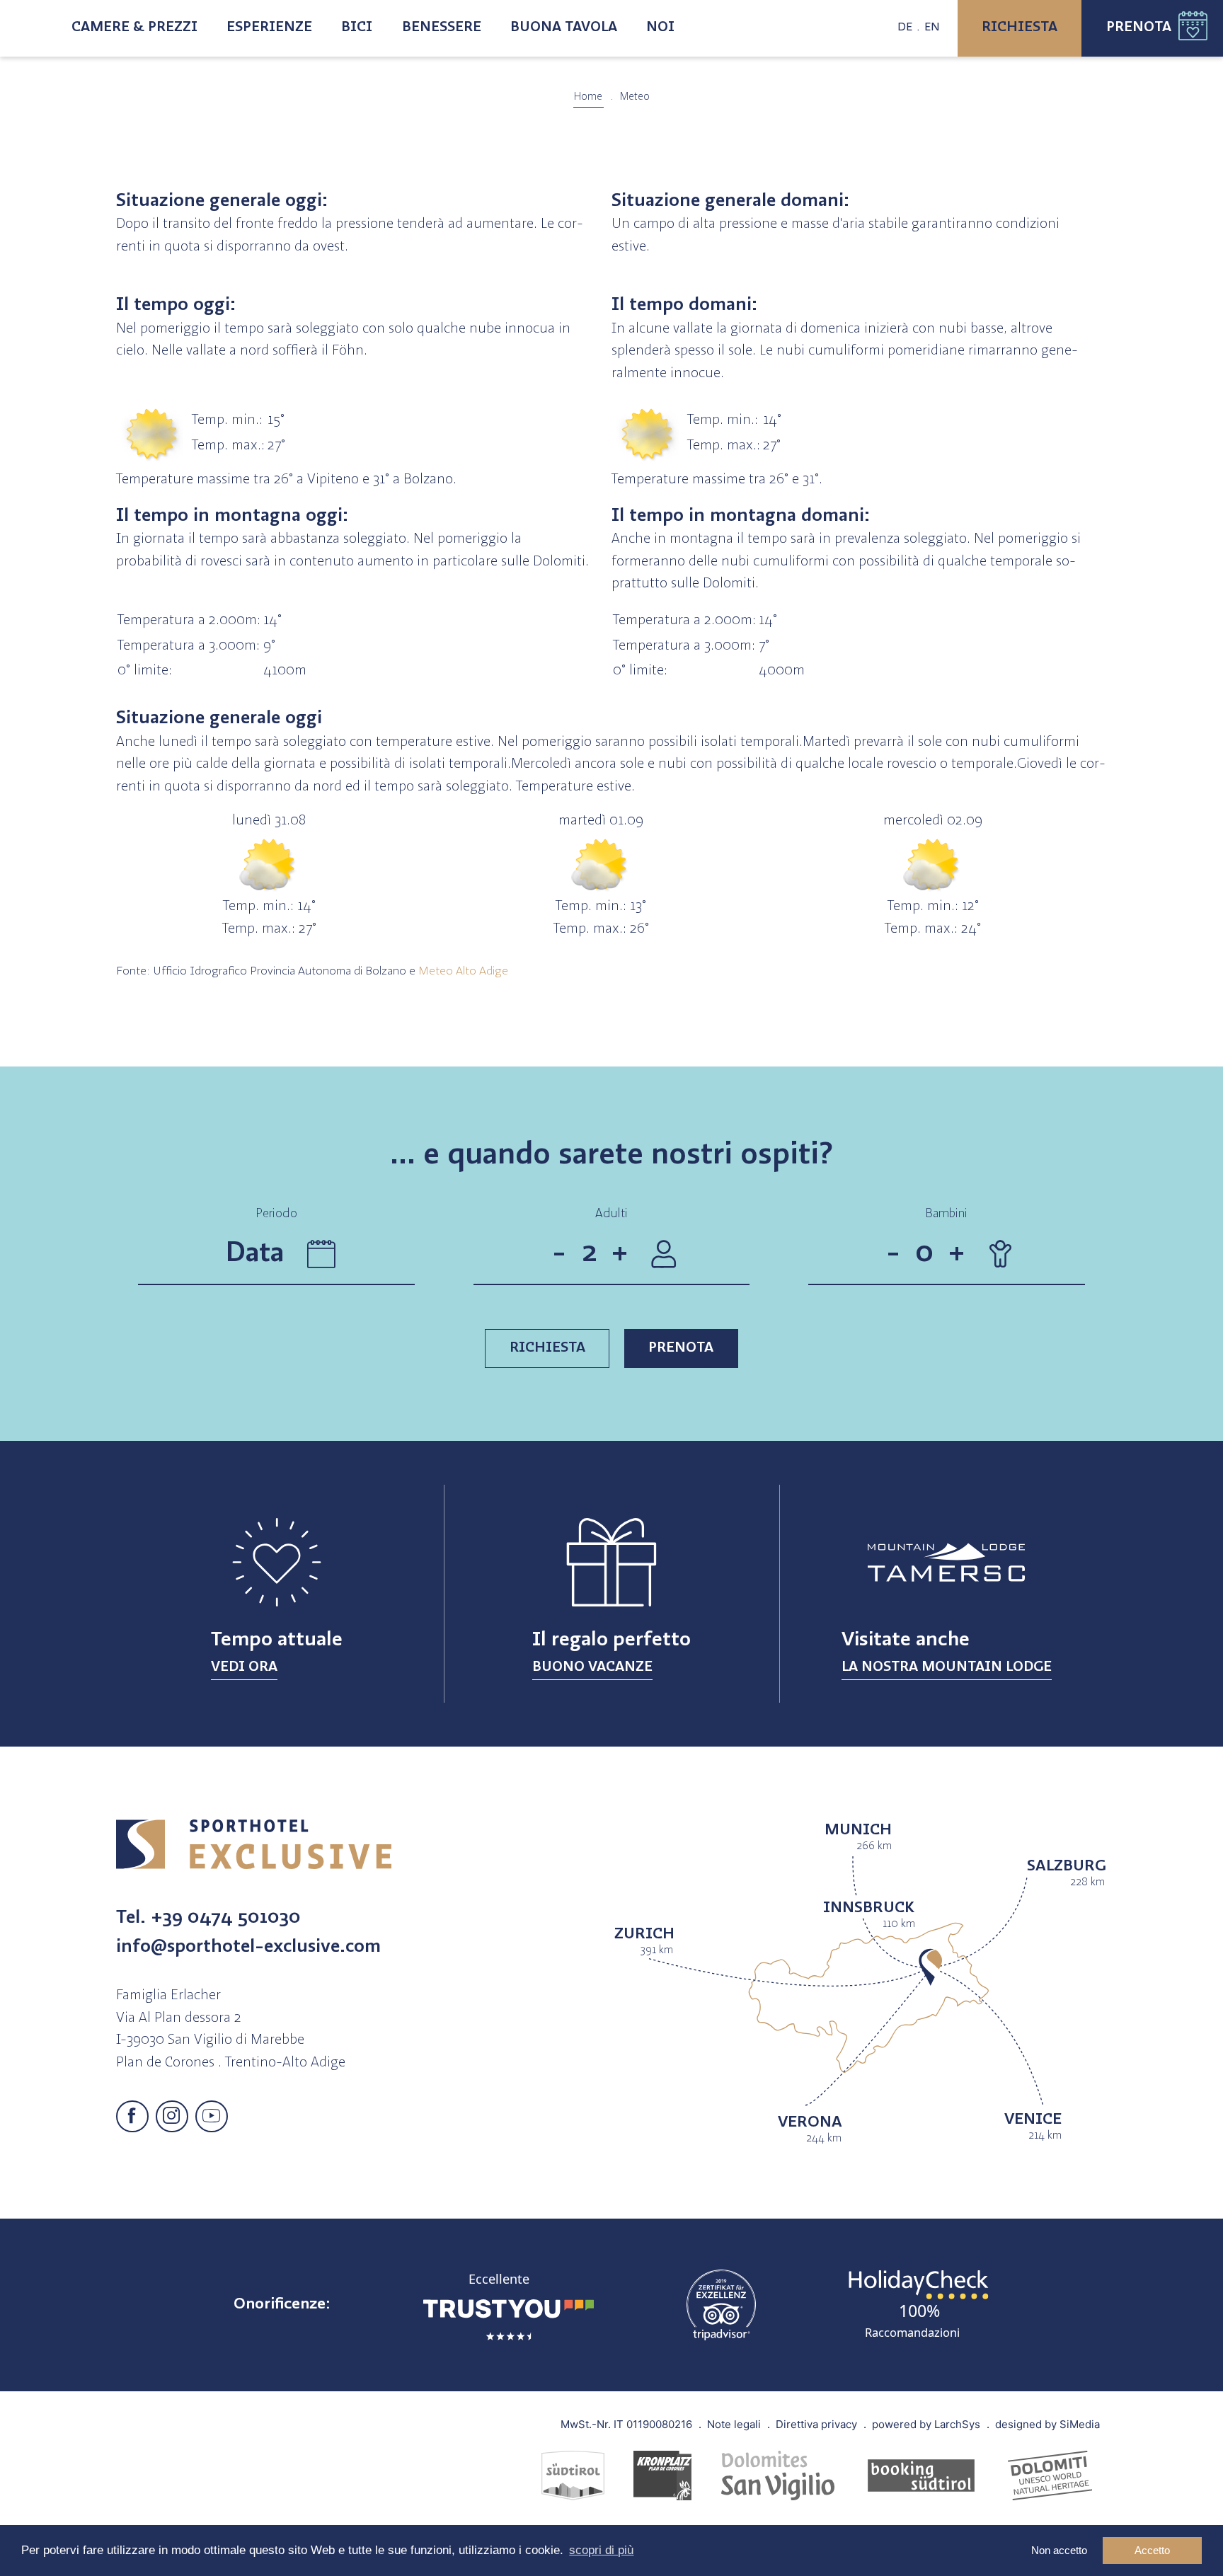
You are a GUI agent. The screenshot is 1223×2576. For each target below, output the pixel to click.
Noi (660, 28)
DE (905, 28)
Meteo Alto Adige (463, 972)
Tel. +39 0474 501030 (208, 1918)
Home (588, 97)
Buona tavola (564, 28)
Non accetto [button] (1059, 2550)
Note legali (734, 2424)
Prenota (1139, 28)
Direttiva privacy (816, 2424)
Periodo (276, 1214)
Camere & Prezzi (134, 28)
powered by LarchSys (926, 2424)
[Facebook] (132, 2117)
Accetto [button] (1152, 2550)
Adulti (611, 1214)
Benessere (442, 28)
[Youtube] (212, 2117)
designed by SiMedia (1047, 2424)
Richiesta (1020, 28)
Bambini (946, 1214)
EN (932, 28)
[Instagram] (172, 2117)
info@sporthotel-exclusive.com (248, 1947)
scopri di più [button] (601, 2550)
